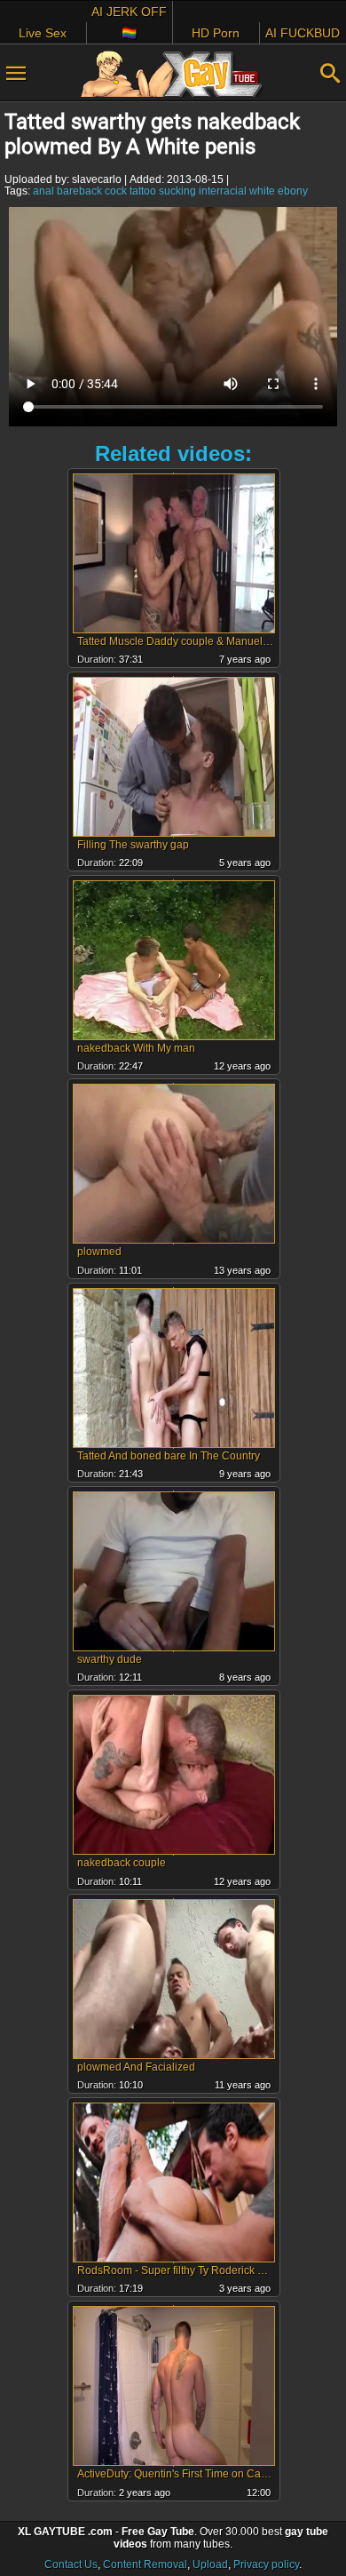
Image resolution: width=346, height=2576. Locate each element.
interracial (223, 191)
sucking (177, 191)
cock (116, 191)
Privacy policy (266, 2564)
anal (43, 191)
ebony (293, 191)
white (262, 191)
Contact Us (71, 2564)
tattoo (143, 191)
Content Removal (145, 2564)
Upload (210, 2564)
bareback (79, 191)
